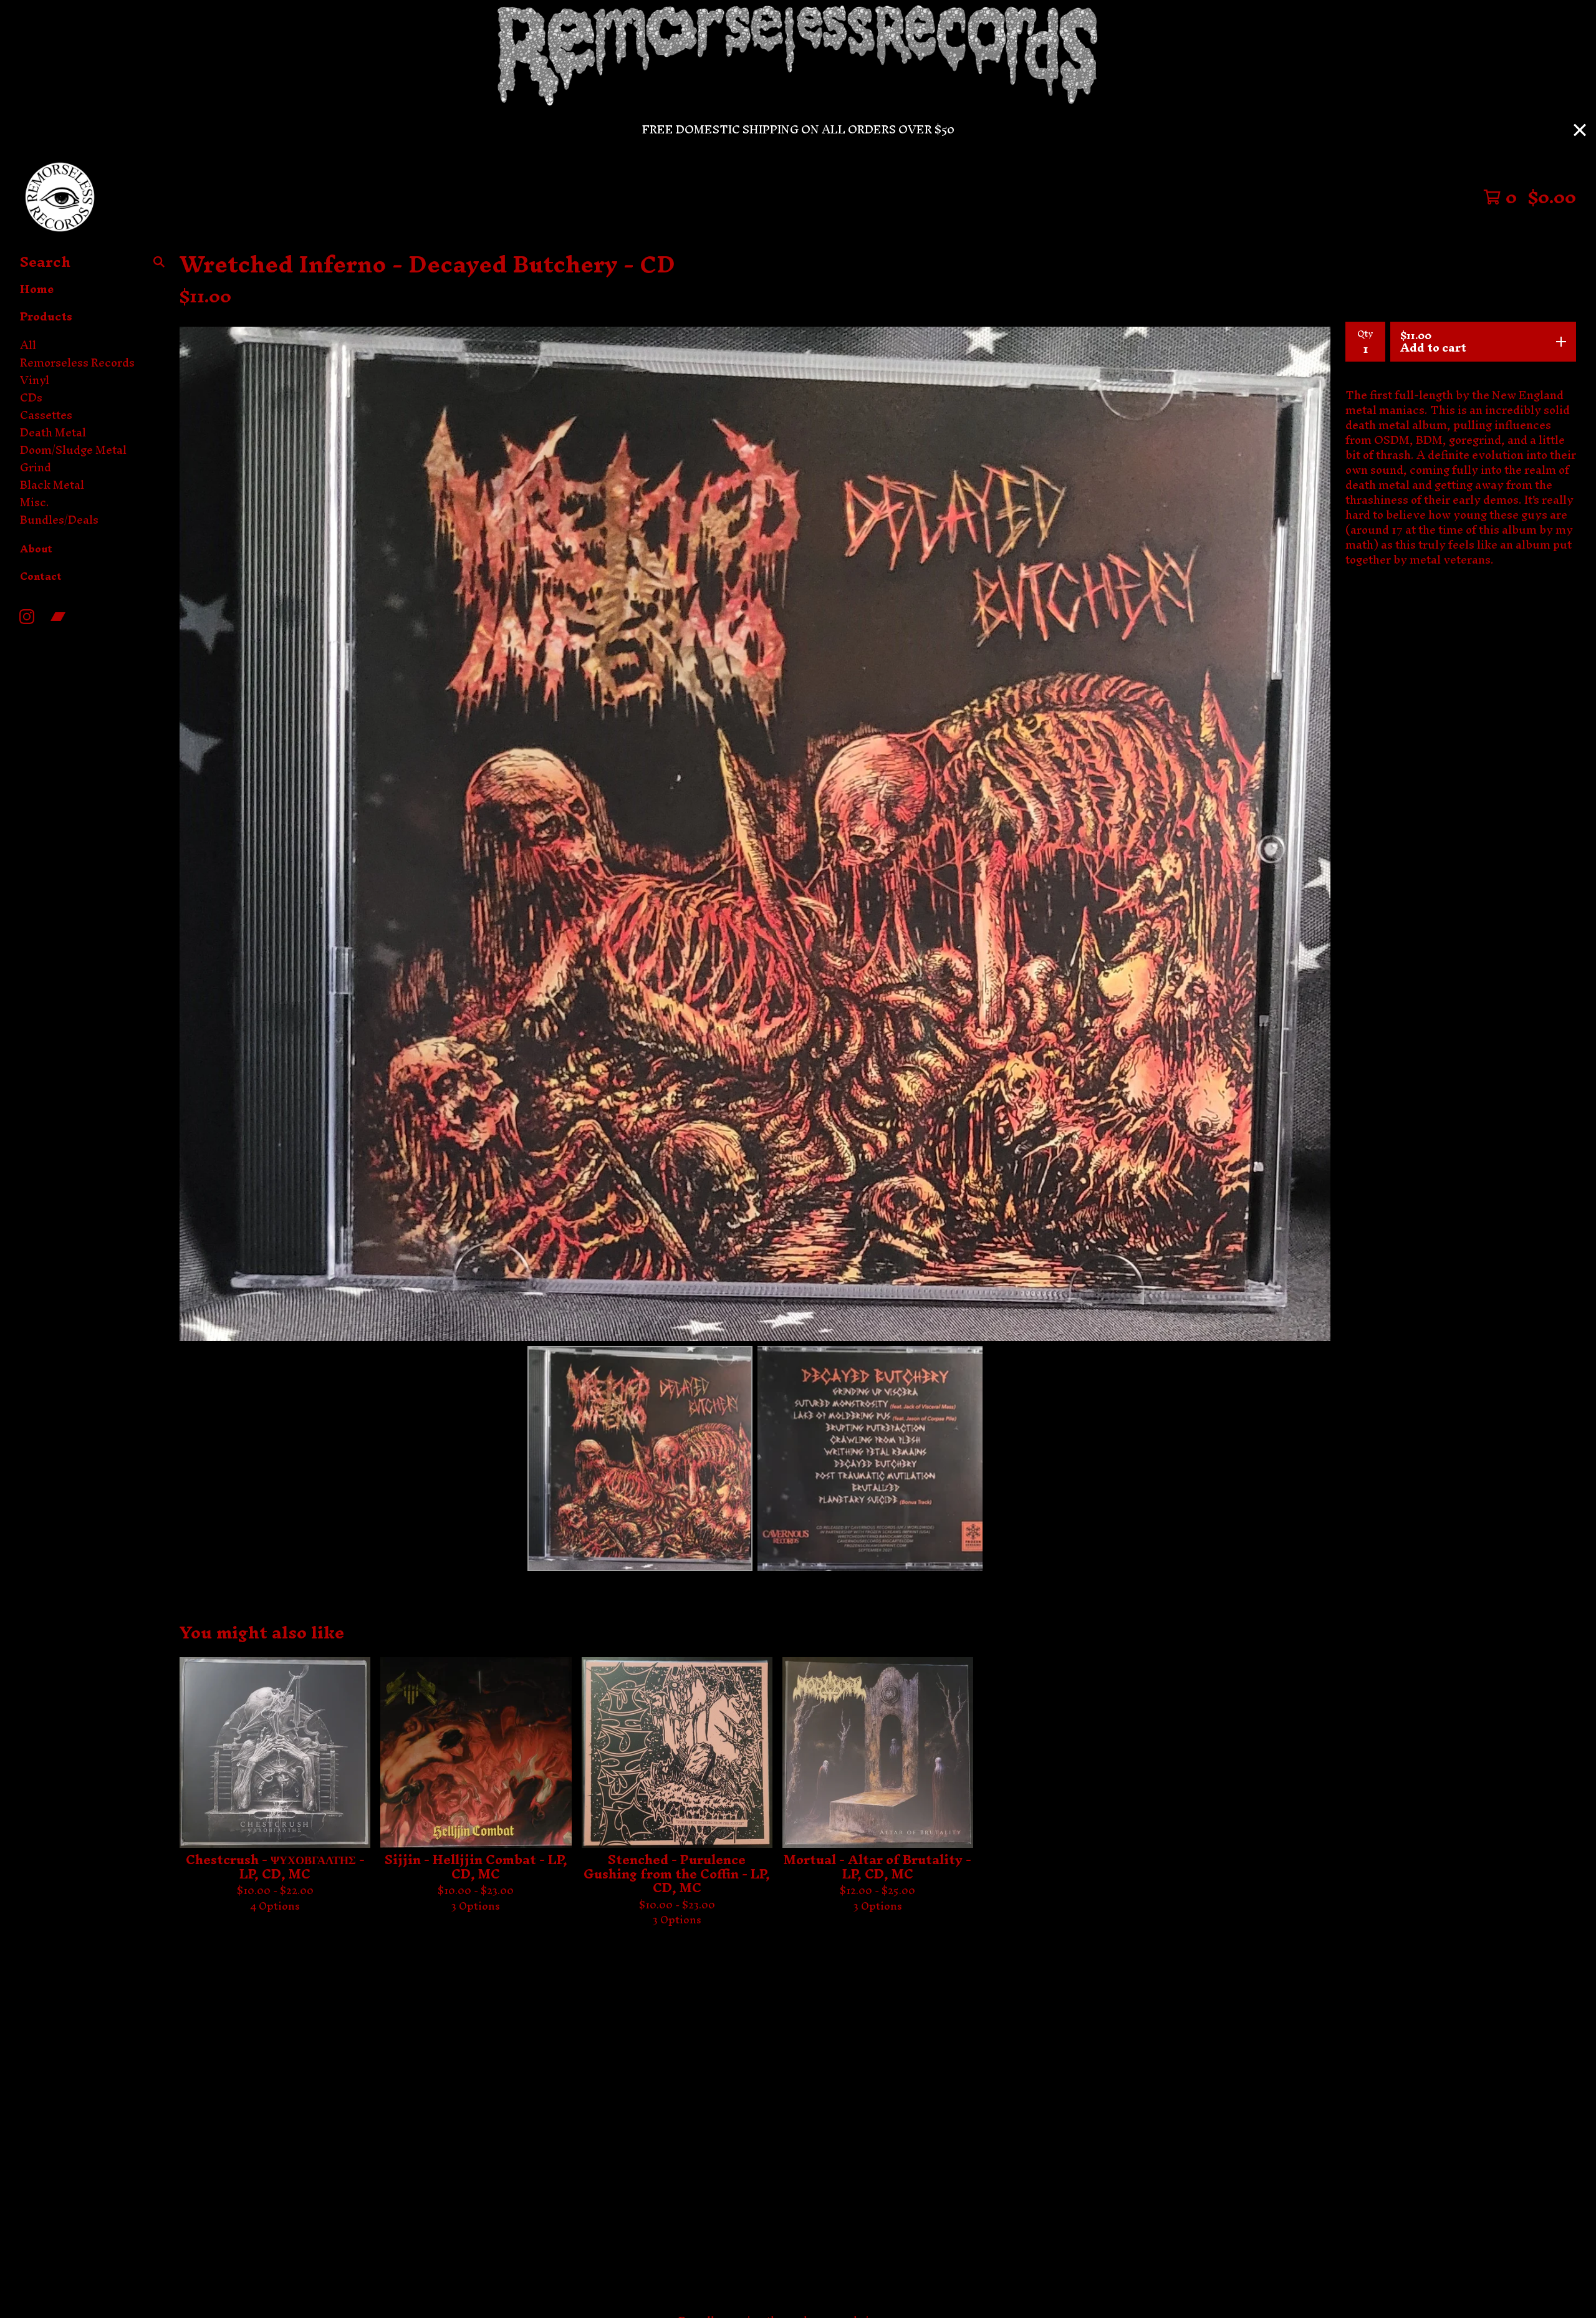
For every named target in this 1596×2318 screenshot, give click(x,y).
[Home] (60, 197)
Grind (36, 468)
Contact (41, 576)
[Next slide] (1313, 834)
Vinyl (35, 380)
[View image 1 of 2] (640, 1459)
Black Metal (52, 485)
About (36, 549)
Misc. (35, 503)
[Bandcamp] (58, 617)
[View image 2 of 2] (870, 1459)
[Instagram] (27, 617)
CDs (31, 398)
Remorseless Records (77, 363)
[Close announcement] (1580, 130)
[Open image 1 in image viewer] (755, 834)
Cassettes (46, 415)
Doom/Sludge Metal (73, 450)
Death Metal (53, 433)
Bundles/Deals (59, 520)
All (28, 345)
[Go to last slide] (197, 834)
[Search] (159, 262)
